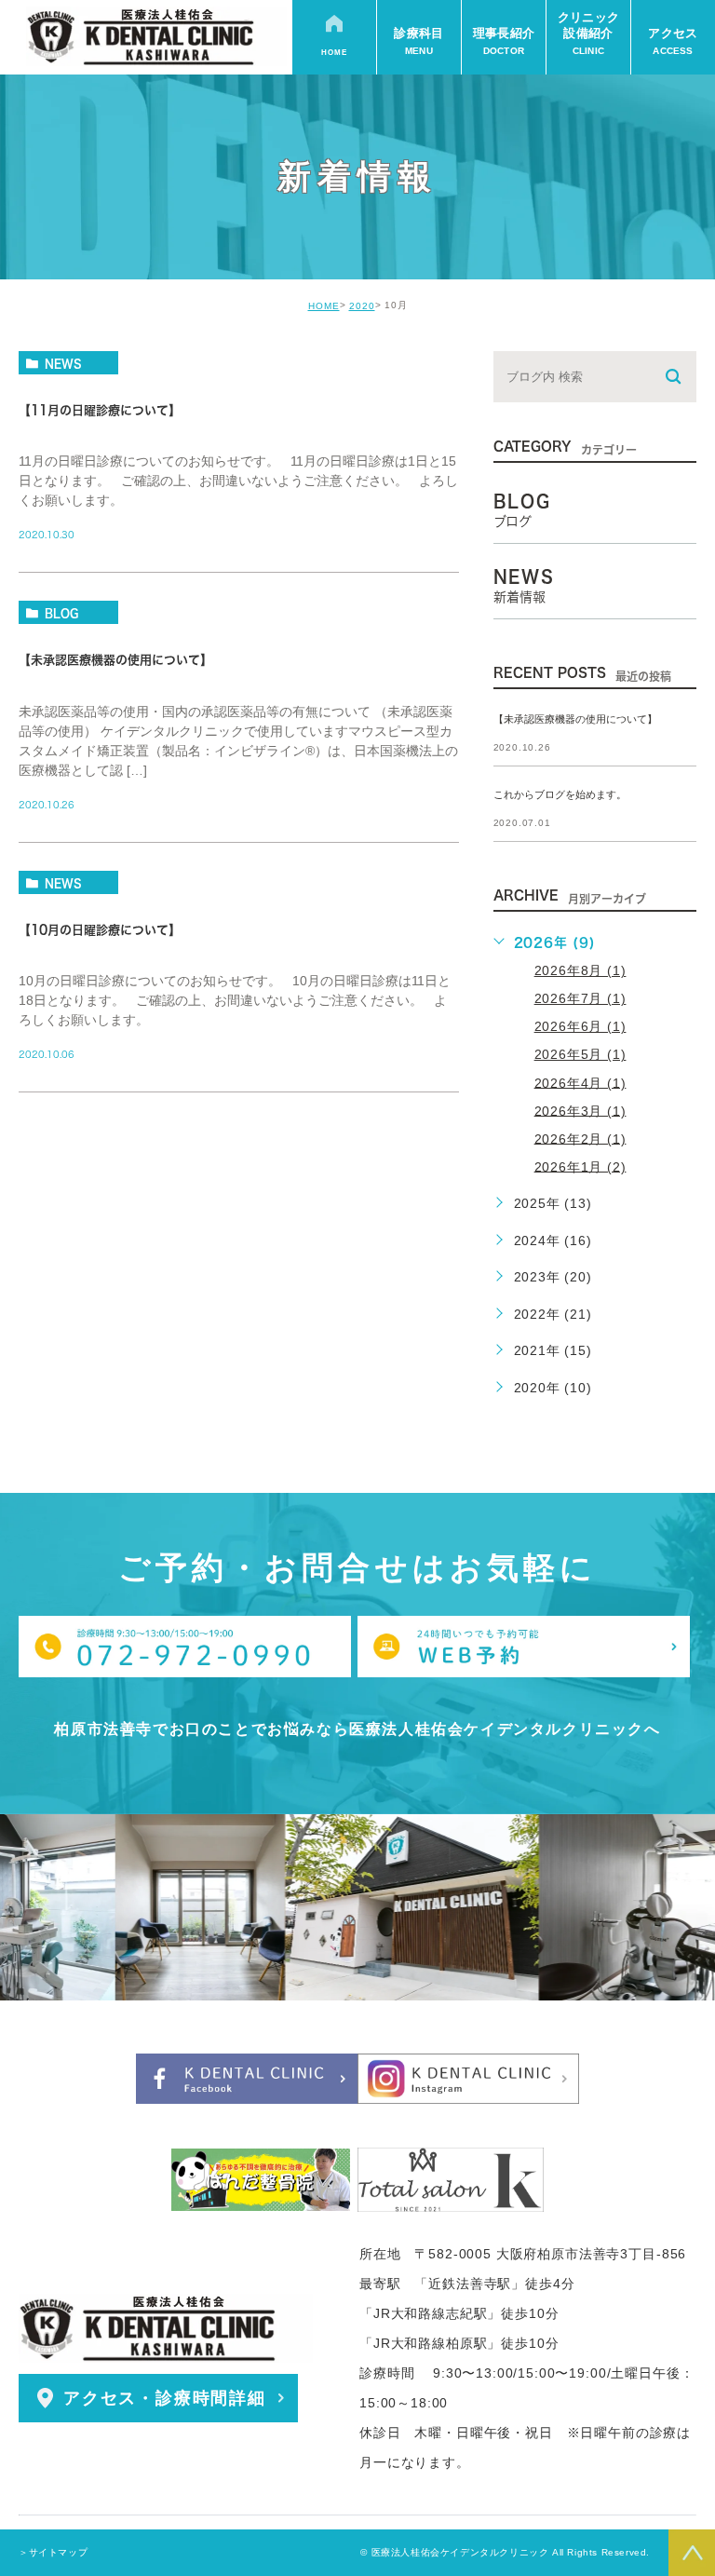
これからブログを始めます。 (560, 794)
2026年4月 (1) (580, 1082)
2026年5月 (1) (580, 1054)
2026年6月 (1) (580, 1026)
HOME (324, 306)
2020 (362, 306)
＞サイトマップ (53, 2552)
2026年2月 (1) (580, 1138)
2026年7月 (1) (580, 998)
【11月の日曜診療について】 (100, 410)
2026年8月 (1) (580, 970)
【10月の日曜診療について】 (100, 930)
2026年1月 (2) (580, 1166)
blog (61, 613)
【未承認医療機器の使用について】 (115, 660)
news (63, 363)
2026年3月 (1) (580, 1110)
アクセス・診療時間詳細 (165, 2398)
